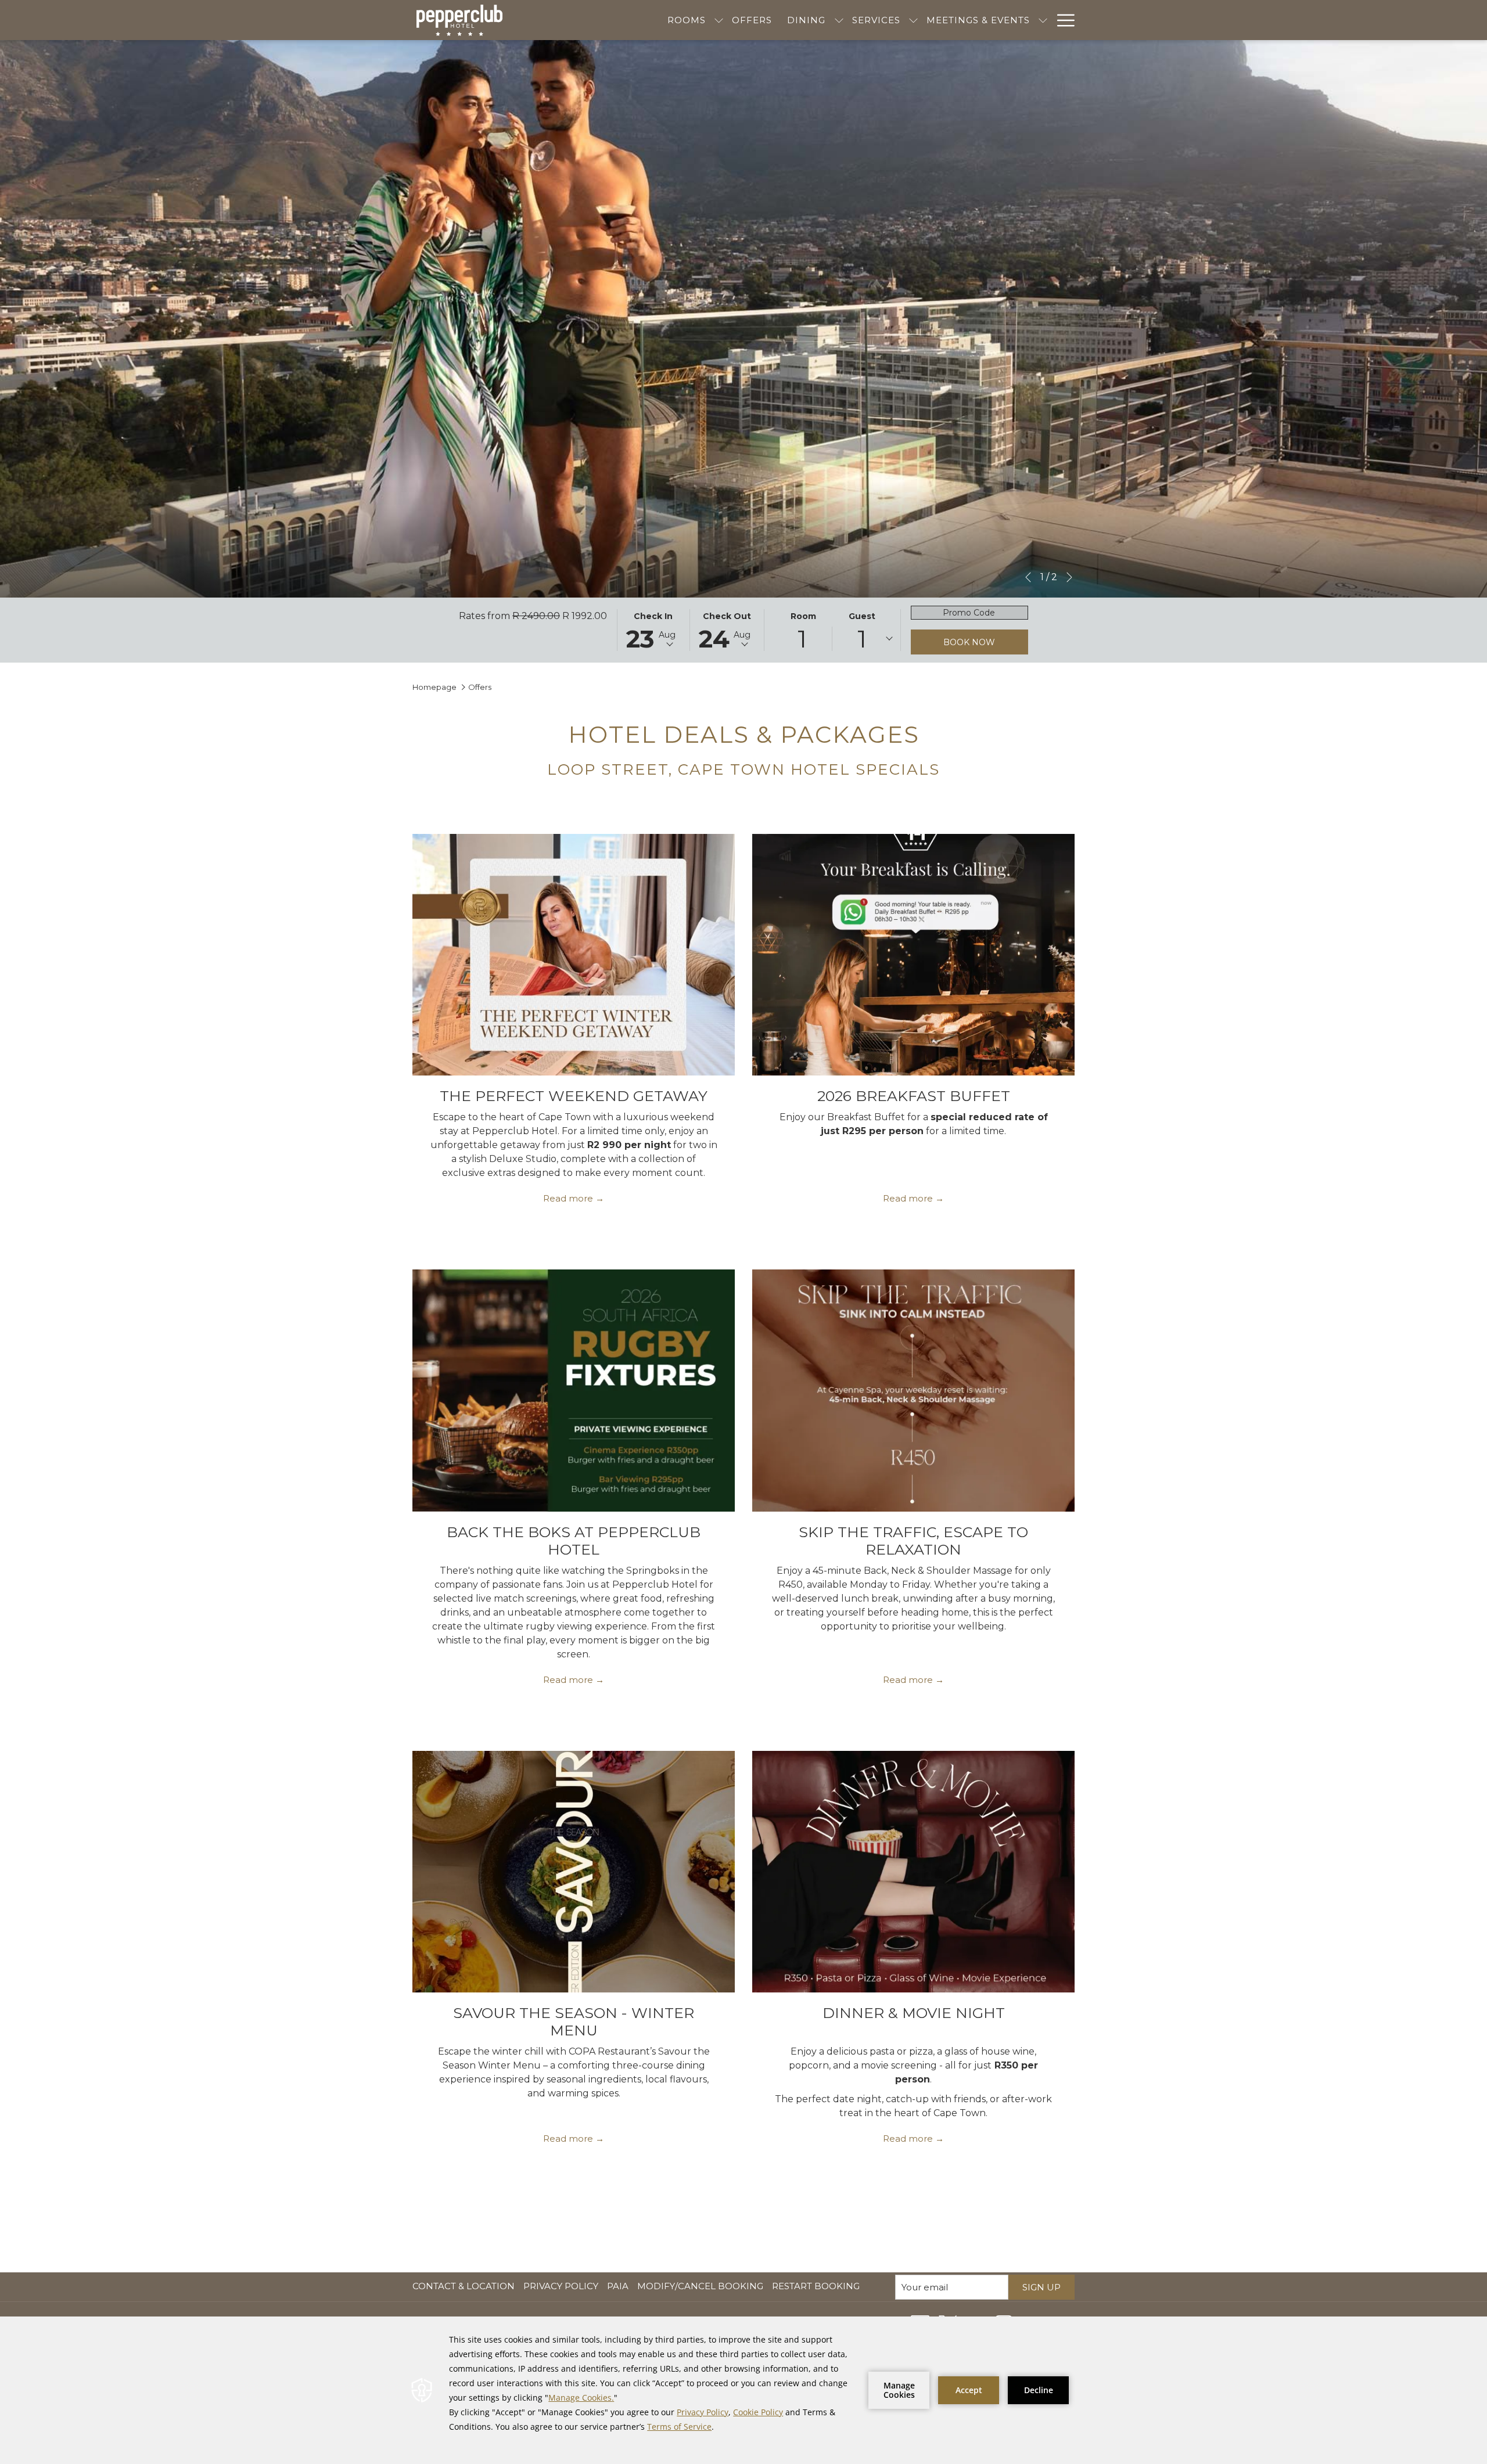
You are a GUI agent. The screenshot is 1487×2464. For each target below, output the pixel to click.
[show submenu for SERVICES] (913, 20)
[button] (653, 630)
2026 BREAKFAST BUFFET (914, 1096)
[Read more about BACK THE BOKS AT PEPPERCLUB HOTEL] (574, 1390)
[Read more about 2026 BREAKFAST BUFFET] (913, 955)
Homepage (434, 687)
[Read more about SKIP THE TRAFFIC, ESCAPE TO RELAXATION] (913, 1390)
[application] (743, 2390)
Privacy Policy (561, 2286)
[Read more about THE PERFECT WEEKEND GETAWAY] (574, 955)
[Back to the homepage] (459, 20)
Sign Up (1041, 2287)
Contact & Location (464, 2286)
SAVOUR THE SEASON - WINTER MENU (574, 2021)
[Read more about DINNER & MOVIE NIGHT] (913, 1872)
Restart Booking (816, 2286)
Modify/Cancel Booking (700, 2286)
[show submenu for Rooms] (719, 20)
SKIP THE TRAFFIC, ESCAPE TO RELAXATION (913, 1541)
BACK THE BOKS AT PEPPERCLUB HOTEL (574, 1541)
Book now (969, 642)
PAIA (619, 2286)
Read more (568, 1198)
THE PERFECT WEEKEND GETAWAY (574, 1096)
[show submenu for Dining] (839, 20)
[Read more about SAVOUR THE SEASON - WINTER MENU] (574, 1872)
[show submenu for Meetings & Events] (1043, 20)
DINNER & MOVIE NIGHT (914, 2013)
